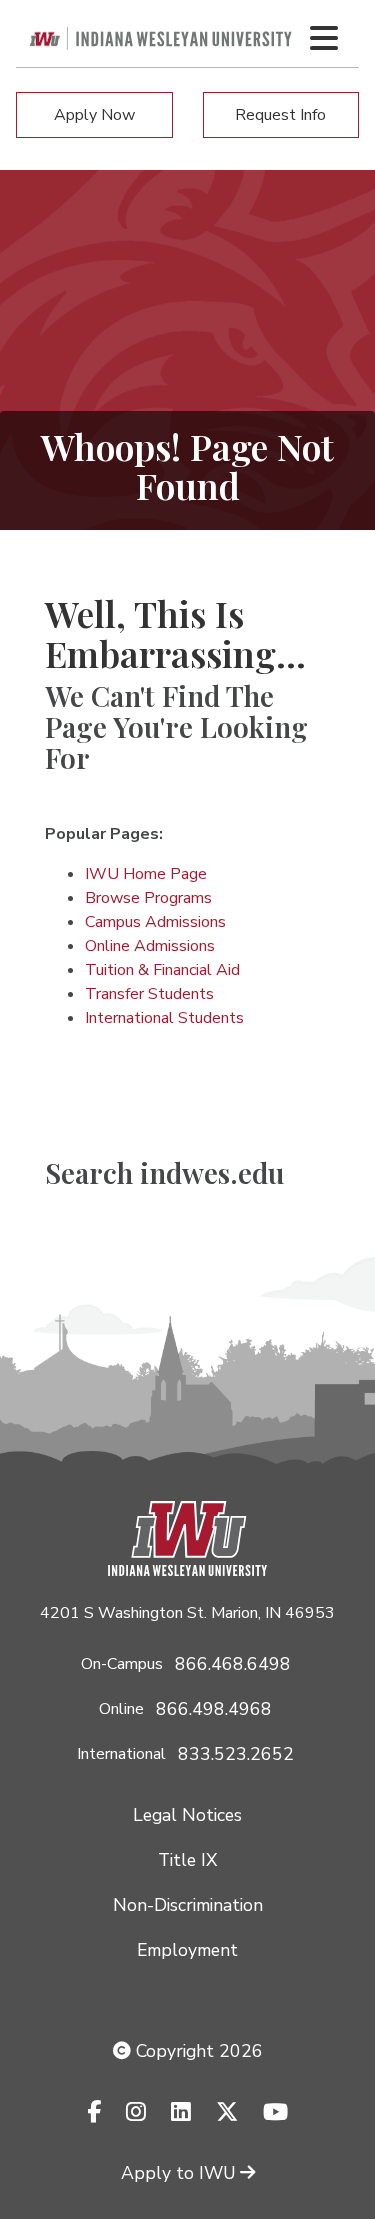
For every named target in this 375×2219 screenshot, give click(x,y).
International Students (164, 1018)
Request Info (280, 115)
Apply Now (94, 115)
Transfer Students (149, 994)
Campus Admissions (155, 922)
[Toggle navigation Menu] (324, 38)
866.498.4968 (214, 1709)
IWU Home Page (146, 874)
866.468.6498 (233, 1664)
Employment (187, 1950)
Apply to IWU (178, 2173)
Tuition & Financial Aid (162, 970)
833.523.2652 (236, 1754)
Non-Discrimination (188, 1905)
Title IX (187, 1860)
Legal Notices (187, 1815)
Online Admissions (150, 946)
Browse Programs (148, 898)
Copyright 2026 (197, 2051)
